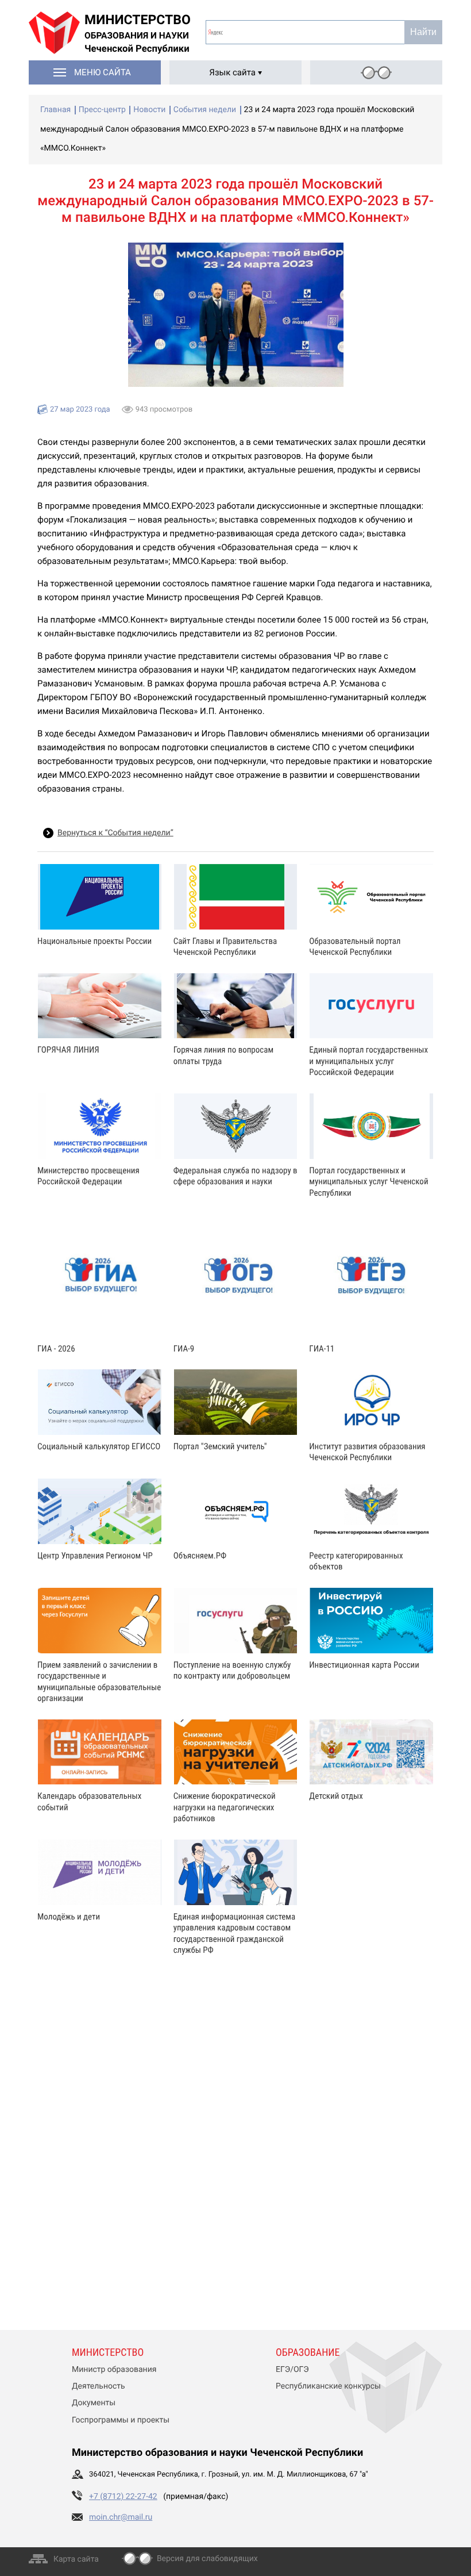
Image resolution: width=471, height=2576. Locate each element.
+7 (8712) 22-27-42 (123, 2497)
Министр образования (114, 2370)
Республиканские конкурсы (328, 2386)
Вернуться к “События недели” (115, 833)
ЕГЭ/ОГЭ (292, 2370)
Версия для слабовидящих (207, 2559)
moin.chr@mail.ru (121, 2517)
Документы (94, 2403)
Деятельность (99, 2386)
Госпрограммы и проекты (121, 2420)
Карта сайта (76, 2559)
